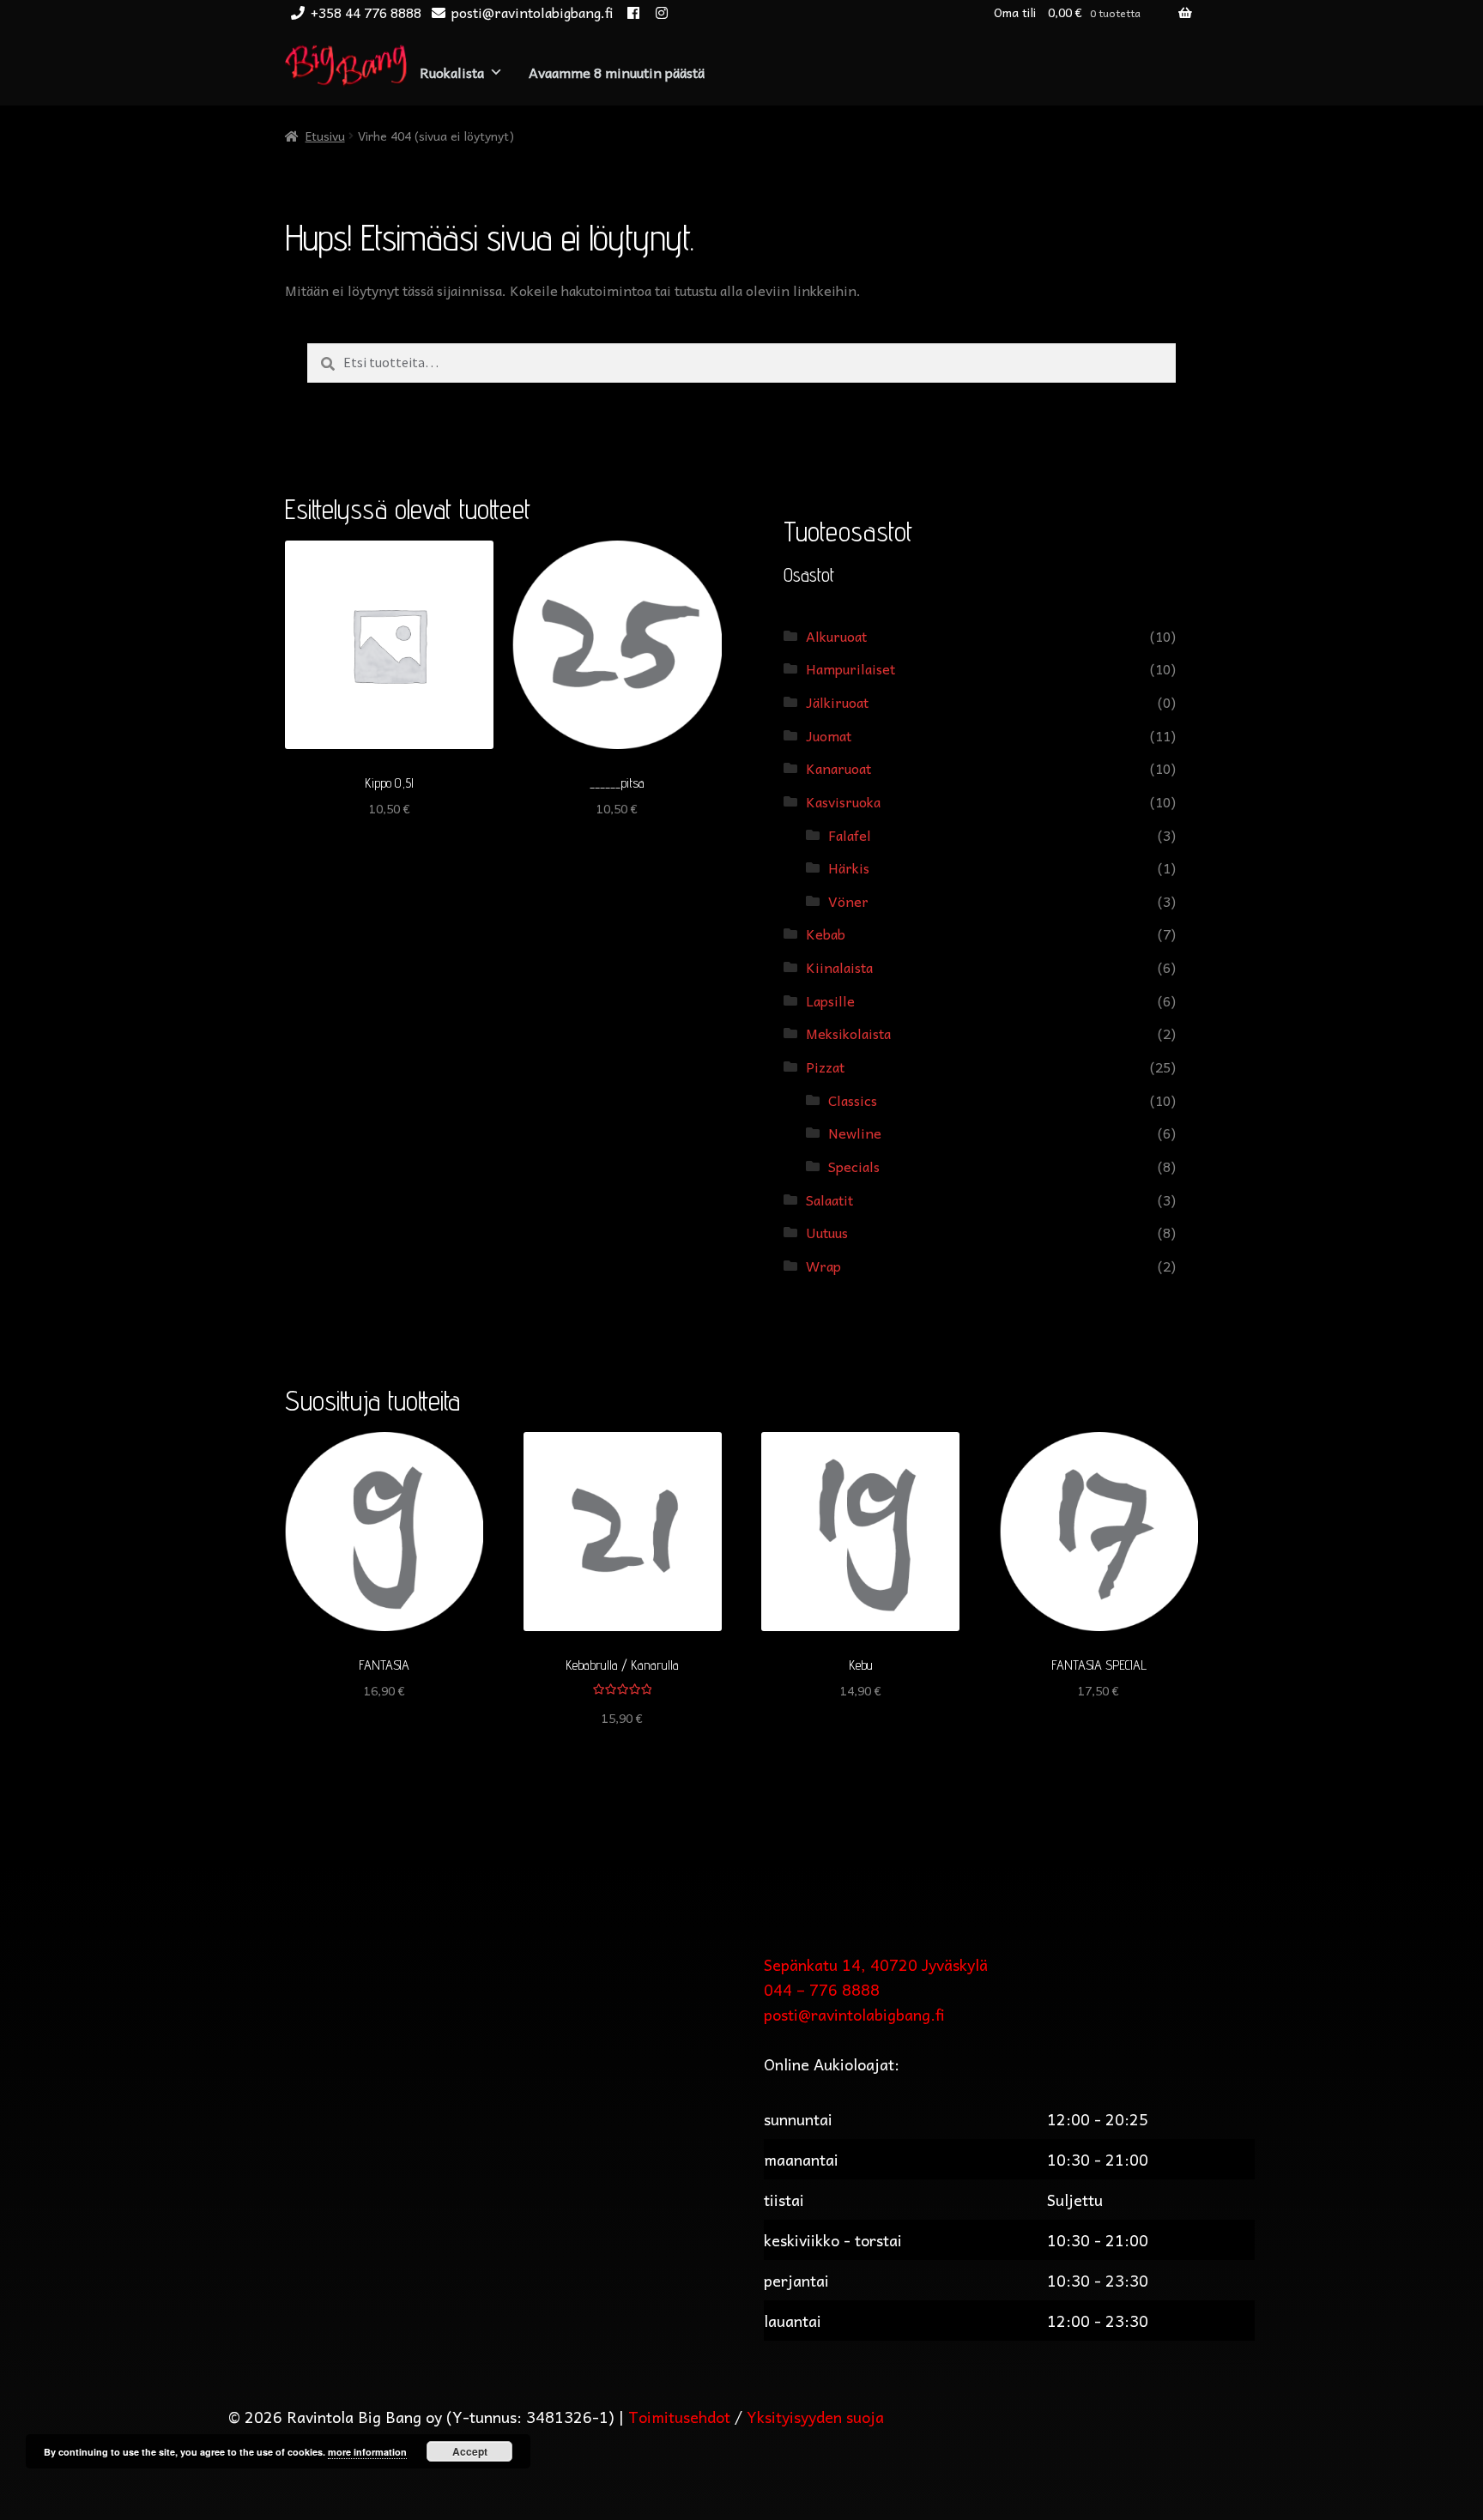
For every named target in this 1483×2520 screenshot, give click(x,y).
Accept (470, 2451)
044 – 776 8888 (822, 1989)
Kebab (826, 934)
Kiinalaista (839, 967)
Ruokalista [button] (452, 72)
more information (367, 2452)
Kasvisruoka (843, 801)
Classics (853, 1100)
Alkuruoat (836, 636)
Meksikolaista (848, 1033)
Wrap (823, 1266)
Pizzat (825, 1067)
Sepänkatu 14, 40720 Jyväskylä (876, 1964)
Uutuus (827, 1232)
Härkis (849, 867)
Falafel (850, 835)
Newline (855, 1133)
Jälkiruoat (837, 702)
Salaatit (829, 1200)
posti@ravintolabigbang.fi (533, 12)
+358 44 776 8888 (366, 12)
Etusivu (325, 136)
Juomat (829, 735)
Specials (854, 1166)
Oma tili (1015, 12)
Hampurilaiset (850, 668)
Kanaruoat (838, 768)
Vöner (848, 901)
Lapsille (830, 1000)
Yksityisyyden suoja (815, 2417)
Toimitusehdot (679, 2417)
